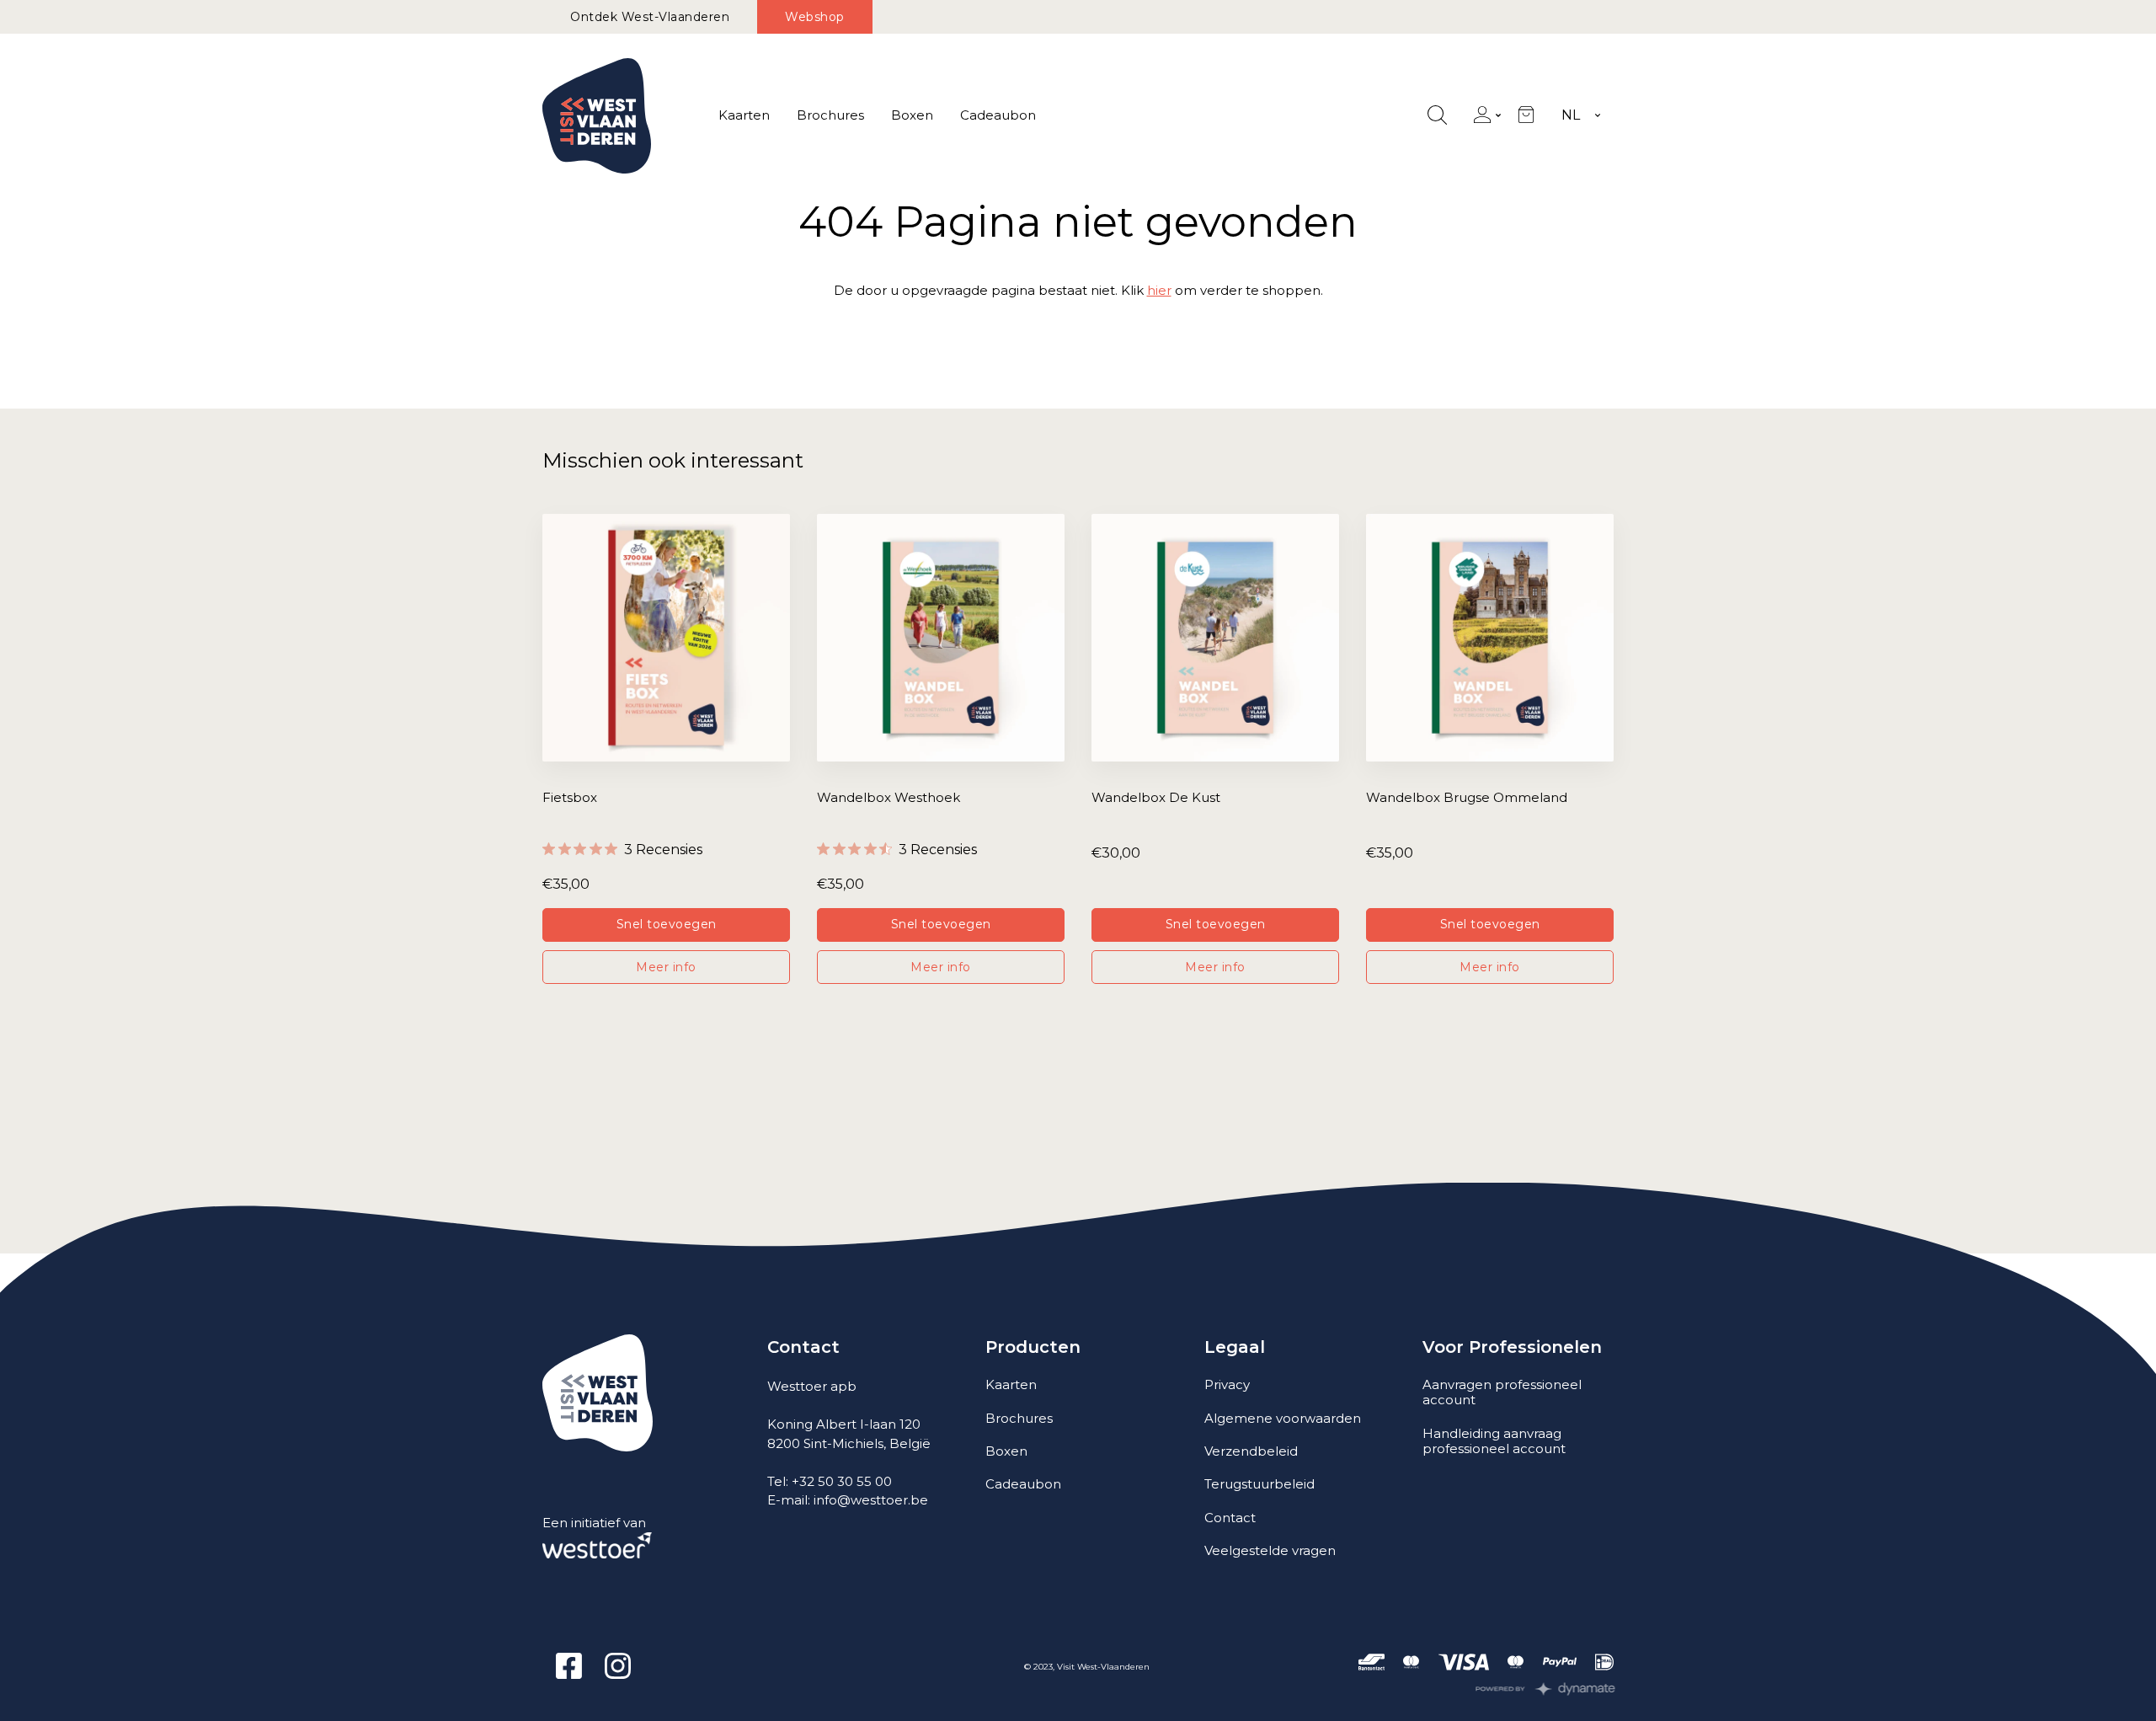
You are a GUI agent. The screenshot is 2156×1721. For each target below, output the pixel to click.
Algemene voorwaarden (1283, 1418)
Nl (1571, 115)
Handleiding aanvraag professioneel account (1494, 1441)
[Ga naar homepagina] (597, 116)
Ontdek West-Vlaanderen (650, 17)
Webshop (815, 17)
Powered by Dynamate (1546, 1689)
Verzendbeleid (1251, 1451)
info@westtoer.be (871, 1500)
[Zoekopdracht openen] (1437, 116)
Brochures (830, 115)
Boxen (912, 115)
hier (1159, 290)
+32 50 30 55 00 (842, 1481)
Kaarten (744, 115)
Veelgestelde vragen (1270, 1550)
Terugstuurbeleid (1259, 1484)
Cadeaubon (998, 115)
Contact (1230, 1518)
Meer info (666, 967)
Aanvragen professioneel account (1502, 1392)
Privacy (1227, 1384)
